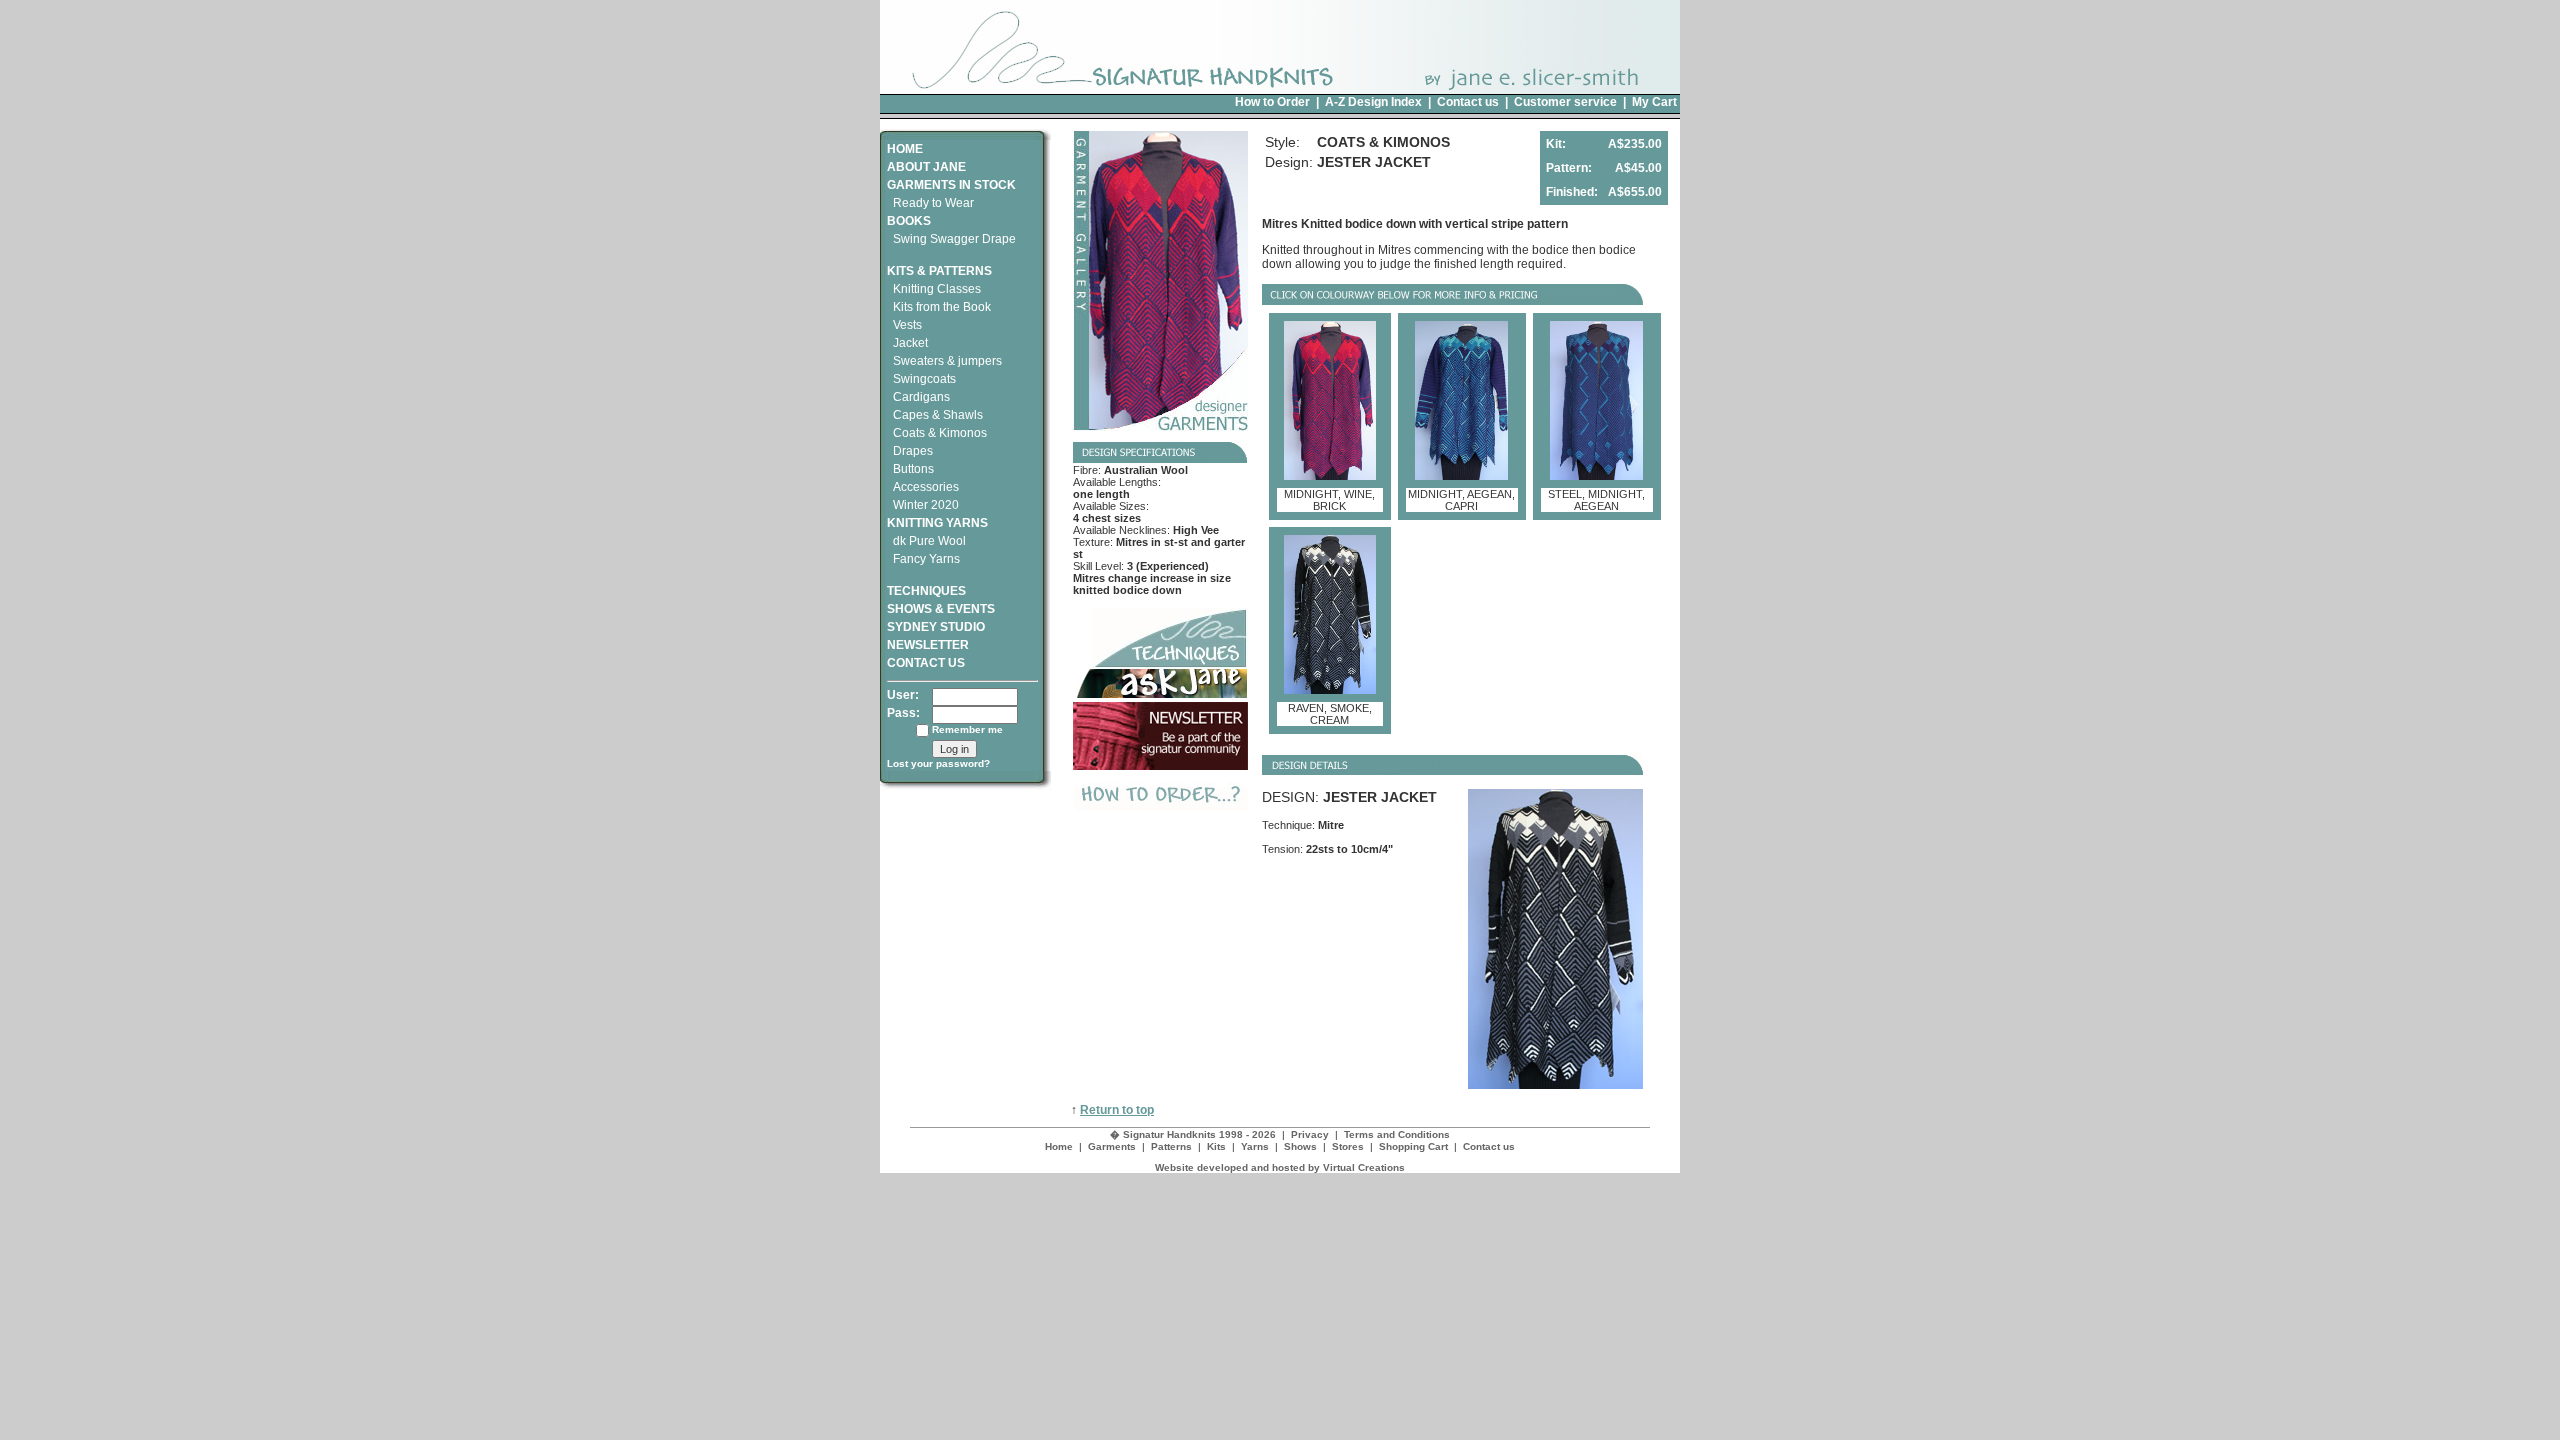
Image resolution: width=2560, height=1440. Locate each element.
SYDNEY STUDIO (936, 627)
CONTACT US (926, 663)
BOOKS (909, 221)
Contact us (1468, 102)
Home (1059, 1146)
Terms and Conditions (1397, 1134)
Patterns (1171, 1146)
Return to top (1117, 1110)
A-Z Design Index (1373, 102)
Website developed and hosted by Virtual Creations (1280, 1167)
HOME (905, 149)
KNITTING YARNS (937, 523)
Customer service (1565, 102)
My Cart (1654, 102)
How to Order (1272, 102)
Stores (1348, 1146)
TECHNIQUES (926, 591)
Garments (1112, 1146)
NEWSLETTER (928, 645)
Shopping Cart (1413, 1146)
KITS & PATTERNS (939, 271)
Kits (1216, 1146)
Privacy (1310, 1134)
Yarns (1255, 1146)
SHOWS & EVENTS (941, 609)
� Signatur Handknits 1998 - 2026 (1193, 1134)
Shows (1300, 1146)
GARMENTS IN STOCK (951, 185)
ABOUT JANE (926, 167)
